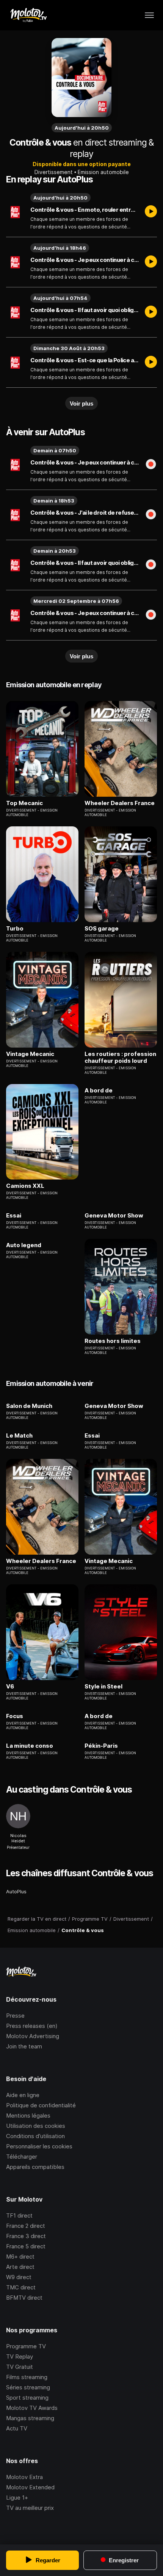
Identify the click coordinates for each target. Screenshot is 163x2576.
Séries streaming (28, 2387)
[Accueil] (28, 15)
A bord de (99, 1091)
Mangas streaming (30, 2418)
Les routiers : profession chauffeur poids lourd (120, 1057)
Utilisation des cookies (36, 2126)
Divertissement (54, 172)
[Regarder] (151, 212)
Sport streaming (27, 2398)
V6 (10, 1687)
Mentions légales (28, 2115)
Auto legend (24, 1245)
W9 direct (19, 2277)
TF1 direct (19, 2215)
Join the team (24, 2046)
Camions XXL (25, 1186)
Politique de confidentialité (41, 2105)
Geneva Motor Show (114, 1216)
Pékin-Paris (101, 1746)
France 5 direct (26, 2246)
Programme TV (26, 2346)
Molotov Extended (30, 2487)
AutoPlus (16, 1891)
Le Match (19, 1436)
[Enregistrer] (151, 465)
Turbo (15, 929)
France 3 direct (26, 2236)
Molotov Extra (24, 2477)
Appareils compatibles (35, 2167)
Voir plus (81, 403)
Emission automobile (103, 172)
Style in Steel (103, 1687)
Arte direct (20, 2267)
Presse (15, 2016)
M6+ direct (20, 2257)
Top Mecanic (24, 803)
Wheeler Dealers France (120, 803)
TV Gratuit (20, 2367)
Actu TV (17, 2428)
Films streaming (27, 2377)
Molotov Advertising (33, 2036)
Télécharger (22, 2157)
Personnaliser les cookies (39, 2146)
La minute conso (30, 1746)
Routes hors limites (113, 1341)
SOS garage (102, 929)
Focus (15, 1716)
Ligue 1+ (17, 2498)
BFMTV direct (24, 2298)
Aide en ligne (23, 2095)
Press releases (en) (32, 2026)
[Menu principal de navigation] (149, 15)
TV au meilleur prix (30, 2508)
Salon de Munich (29, 1406)
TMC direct (21, 2287)
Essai (14, 1216)
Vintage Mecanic (30, 1054)
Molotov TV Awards (32, 2408)
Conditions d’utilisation (35, 2136)
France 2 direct (26, 2226)
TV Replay (20, 2356)
